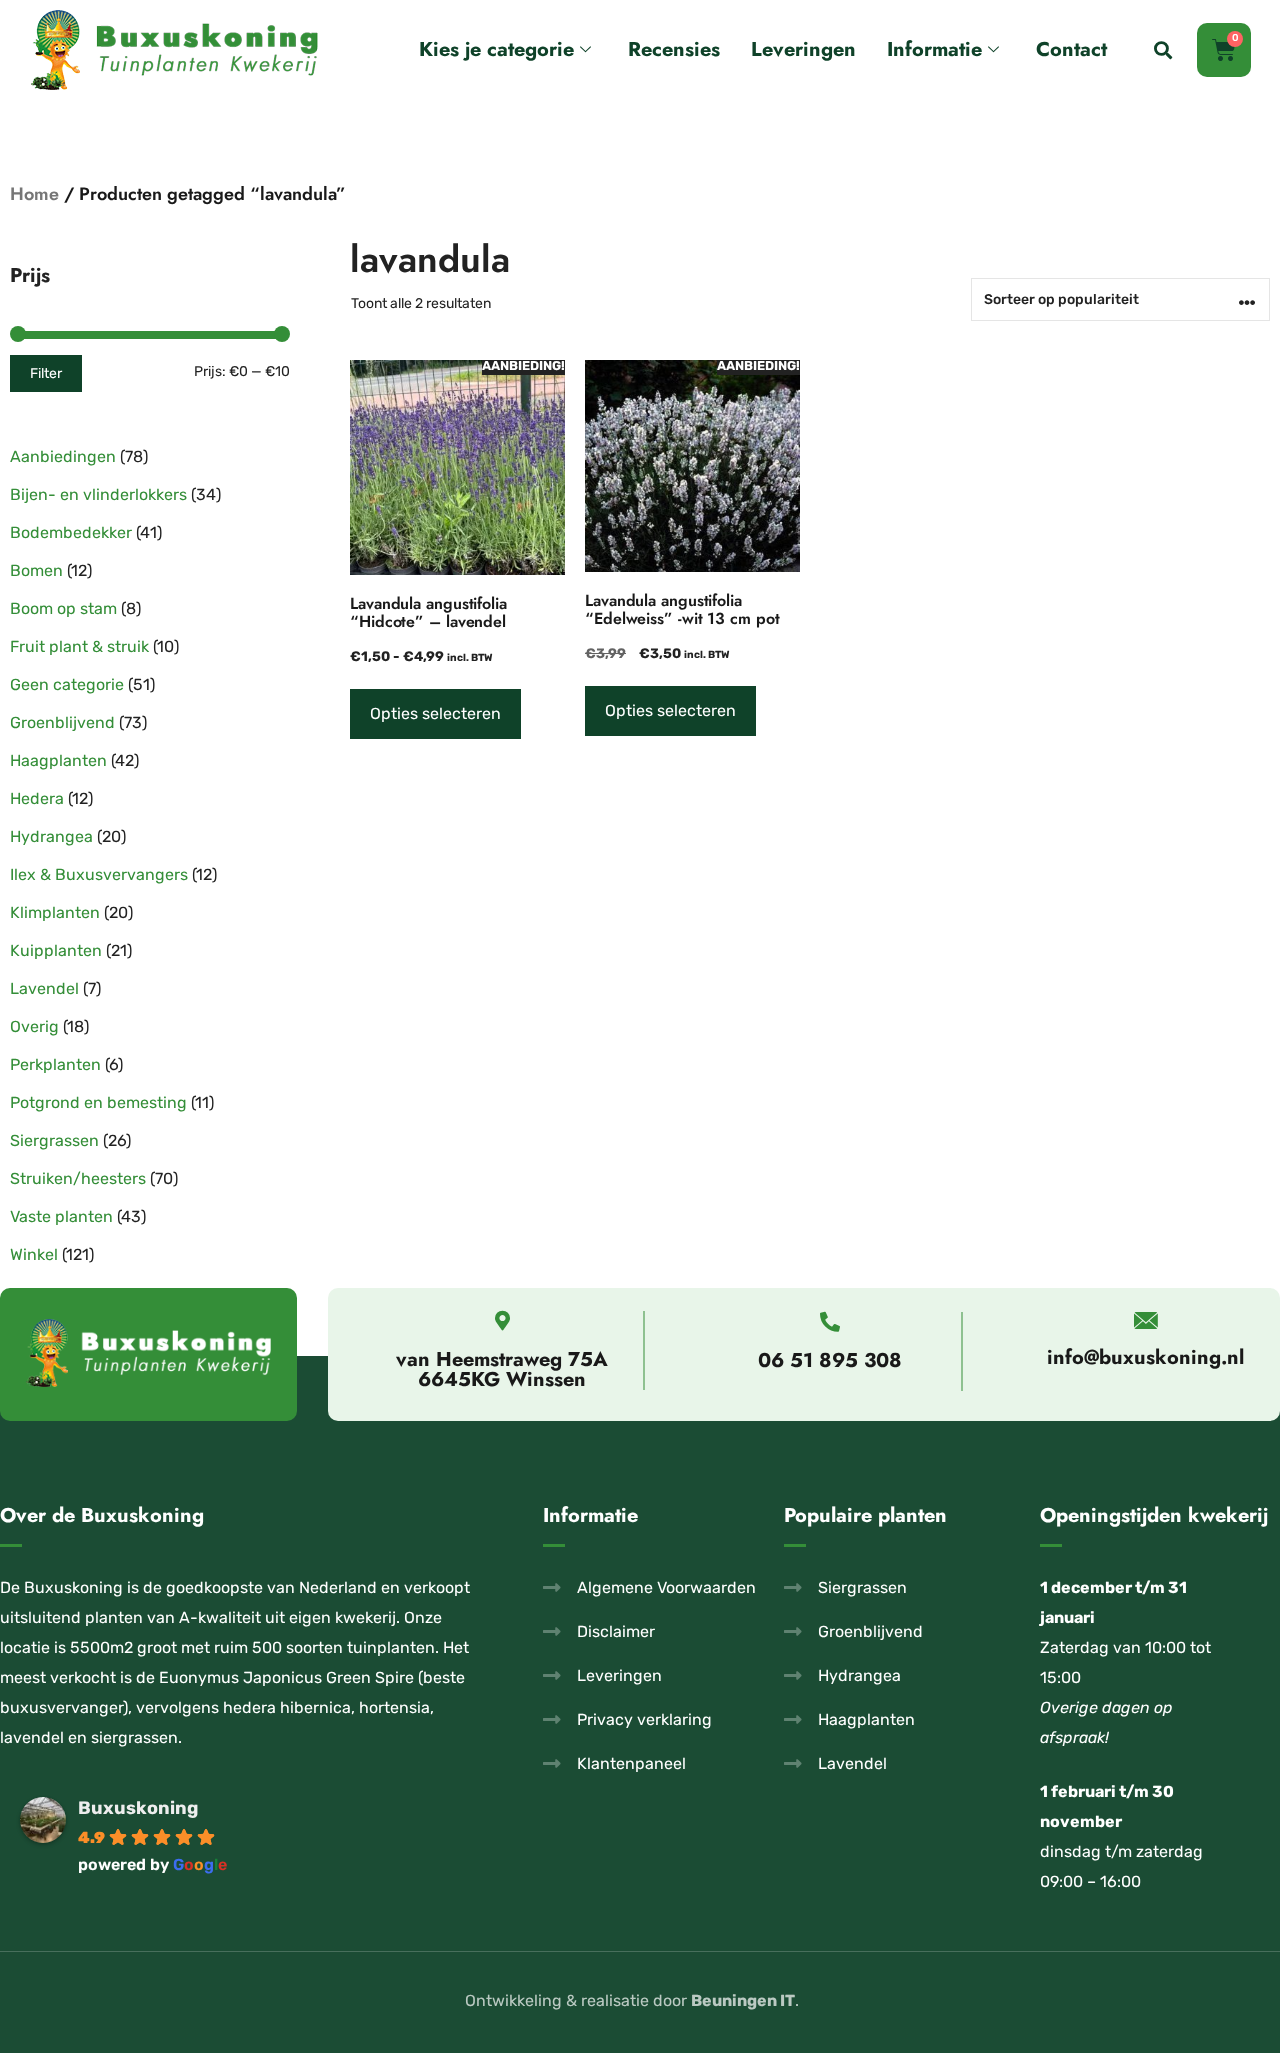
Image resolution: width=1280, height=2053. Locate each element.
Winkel (34, 1254)
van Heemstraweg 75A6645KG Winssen (502, 1369)
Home (34, 194)
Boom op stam (63, 608)
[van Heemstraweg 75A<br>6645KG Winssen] (502, 1321)
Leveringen (803, 49)
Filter (46, 373)
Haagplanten (58, 760)
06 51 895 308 (830, 1360)
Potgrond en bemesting (98, 1102)
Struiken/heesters (78, 1178)
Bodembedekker (71, 532)
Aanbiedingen (63, 456)
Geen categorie (67, 684)
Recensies (674, 49)
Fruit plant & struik (79, 646)
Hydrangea (51, 836)
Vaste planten (61, 1216)
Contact (1071, 49)
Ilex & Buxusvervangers (99, 874)
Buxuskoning (138, 1808)
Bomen (36, 570)
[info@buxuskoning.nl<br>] (1145, 1320)
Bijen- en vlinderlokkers (98, 494)
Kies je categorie (496, 49)
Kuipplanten (56, 950)
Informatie (934, 49)
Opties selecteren (435, 713)
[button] (1162, 50)
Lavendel (44, 988)
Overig (34, 1026)
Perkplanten (55, 1064)
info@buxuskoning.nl (1145, 1357)
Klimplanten (55, 912)
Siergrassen (54, 1140)
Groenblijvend (62, 722)
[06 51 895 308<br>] (830, 1322)
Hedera (37, 798)
